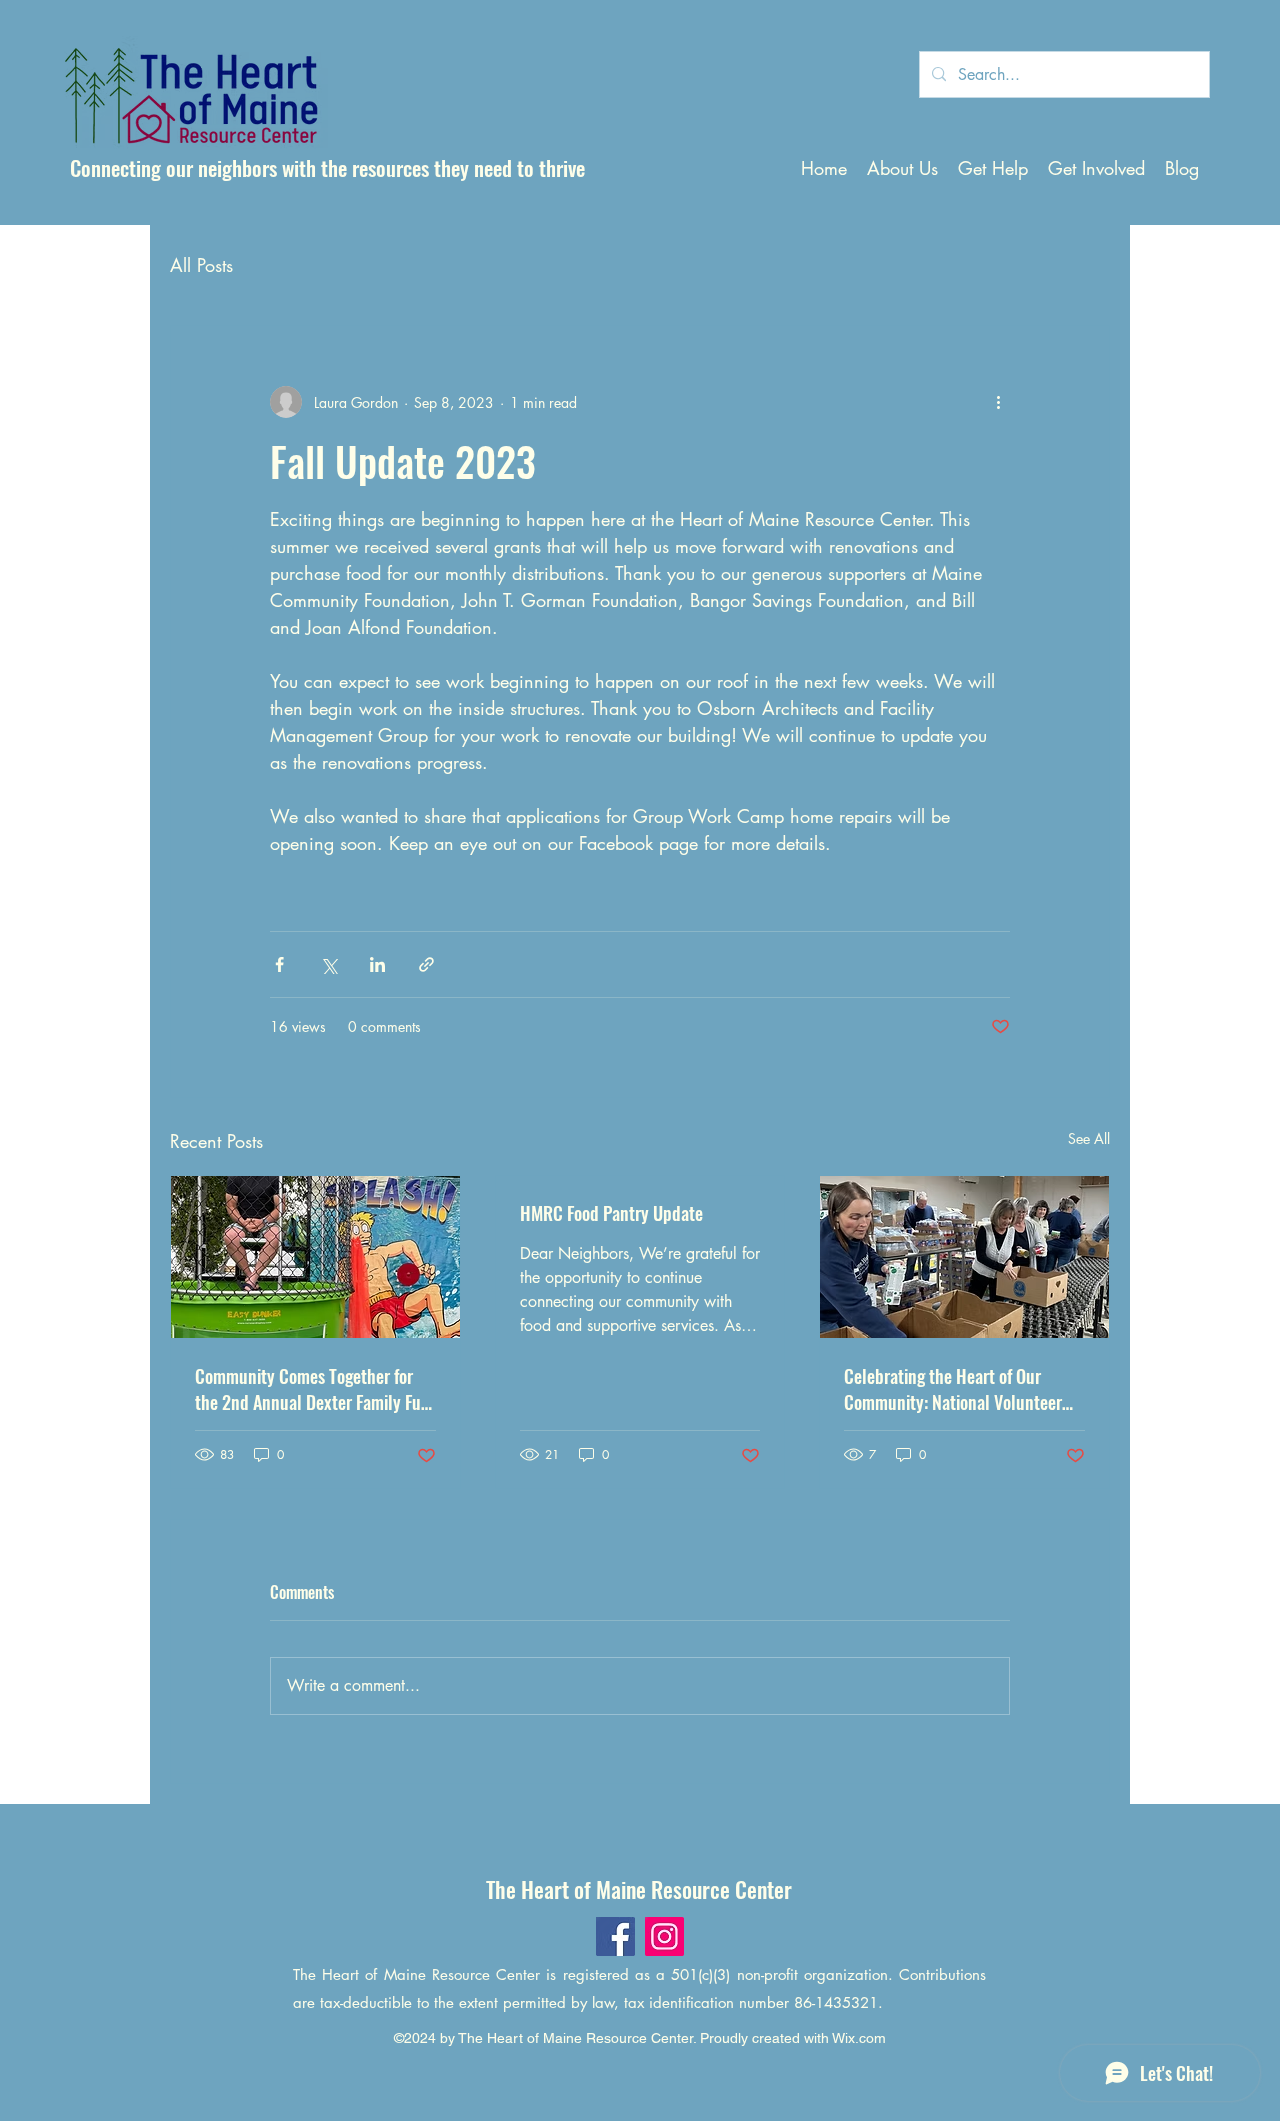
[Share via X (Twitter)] (328, 964)
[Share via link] (426, 964)
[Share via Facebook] (279, 964)
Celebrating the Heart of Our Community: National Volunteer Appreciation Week (953, 1389)
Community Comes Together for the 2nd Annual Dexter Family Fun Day (312, 1389)
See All (1089, 1138)
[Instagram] (664, 1936)
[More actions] (998, 402)
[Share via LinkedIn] (377, 964)
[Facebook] (615, 1936)
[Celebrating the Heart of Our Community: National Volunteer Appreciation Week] (964, 1257)
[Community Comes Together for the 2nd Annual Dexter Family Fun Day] (315, 1257)
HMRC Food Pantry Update (611, 1213)
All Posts (201, 265)
